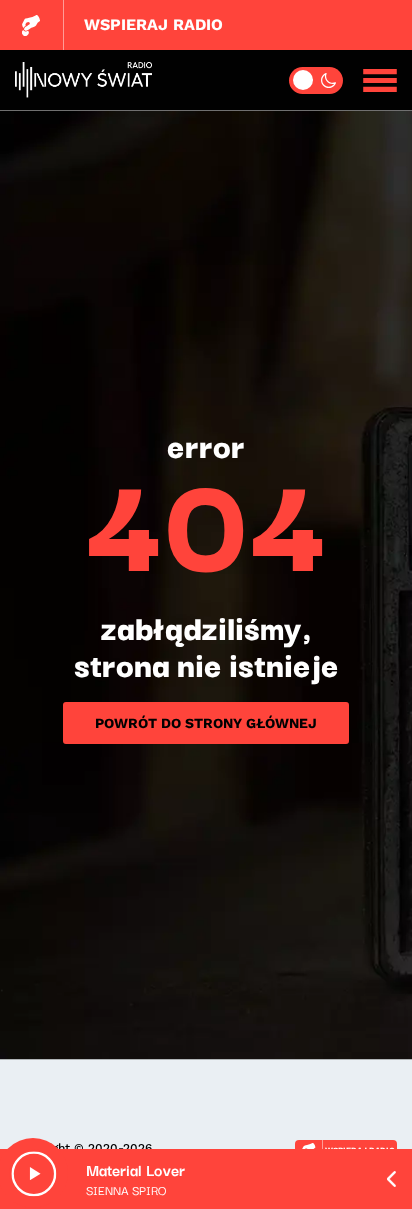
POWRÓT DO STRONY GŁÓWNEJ (206, 723)
